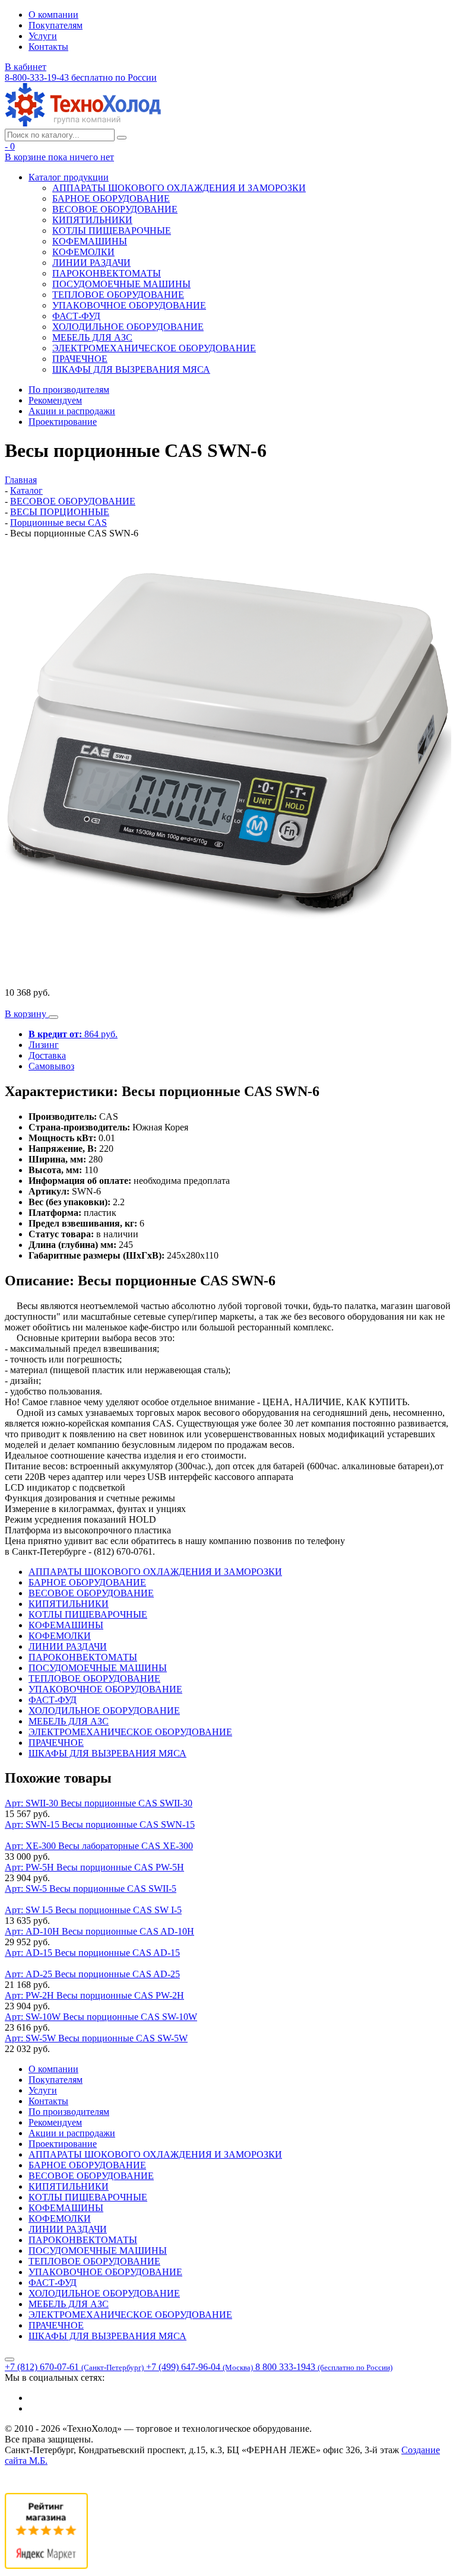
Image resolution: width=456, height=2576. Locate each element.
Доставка (47, 1055)
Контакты (48, 47)
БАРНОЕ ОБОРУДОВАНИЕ (111, 198)
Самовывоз (51, 1066)
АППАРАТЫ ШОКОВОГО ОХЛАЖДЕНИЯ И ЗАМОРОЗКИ (179, 188)
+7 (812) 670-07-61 (74, 2367)
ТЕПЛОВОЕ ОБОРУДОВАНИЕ (118, 295)
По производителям (69, 390)
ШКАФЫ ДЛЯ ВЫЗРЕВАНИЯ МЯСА (131, 369)
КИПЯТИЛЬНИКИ (92, 220)
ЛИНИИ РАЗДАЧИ (91, 263)
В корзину (27, 1014)
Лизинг (44, 1045)
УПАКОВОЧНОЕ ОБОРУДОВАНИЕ (129, 305)
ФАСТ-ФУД (76, 316)
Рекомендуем (55, 400)
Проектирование (63, 422)
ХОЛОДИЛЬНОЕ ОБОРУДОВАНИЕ (128, 327)
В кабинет (26, 67)
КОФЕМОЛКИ (83, 252)
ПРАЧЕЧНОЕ (80, 359)
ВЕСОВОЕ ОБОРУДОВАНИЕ (115, 209)
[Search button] (122, 138)
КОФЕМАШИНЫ (90, 241)
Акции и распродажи (72, 411)
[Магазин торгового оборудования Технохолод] (83, 123)
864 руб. (73, 1034)
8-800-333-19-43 (81, 77)
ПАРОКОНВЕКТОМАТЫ (107, 273)
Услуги (43, 36)
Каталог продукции (69, 177)
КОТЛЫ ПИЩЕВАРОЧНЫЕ (112, 231)
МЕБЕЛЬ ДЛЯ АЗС (92, 337)
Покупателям (56, 25)
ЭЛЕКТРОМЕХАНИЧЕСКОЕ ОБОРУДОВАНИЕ (154, 348)
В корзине (59, 157)
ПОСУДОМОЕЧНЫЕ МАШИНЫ (121, 284)
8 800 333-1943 (324, 2367)
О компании (53, 15)
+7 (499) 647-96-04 (199, 2367)
